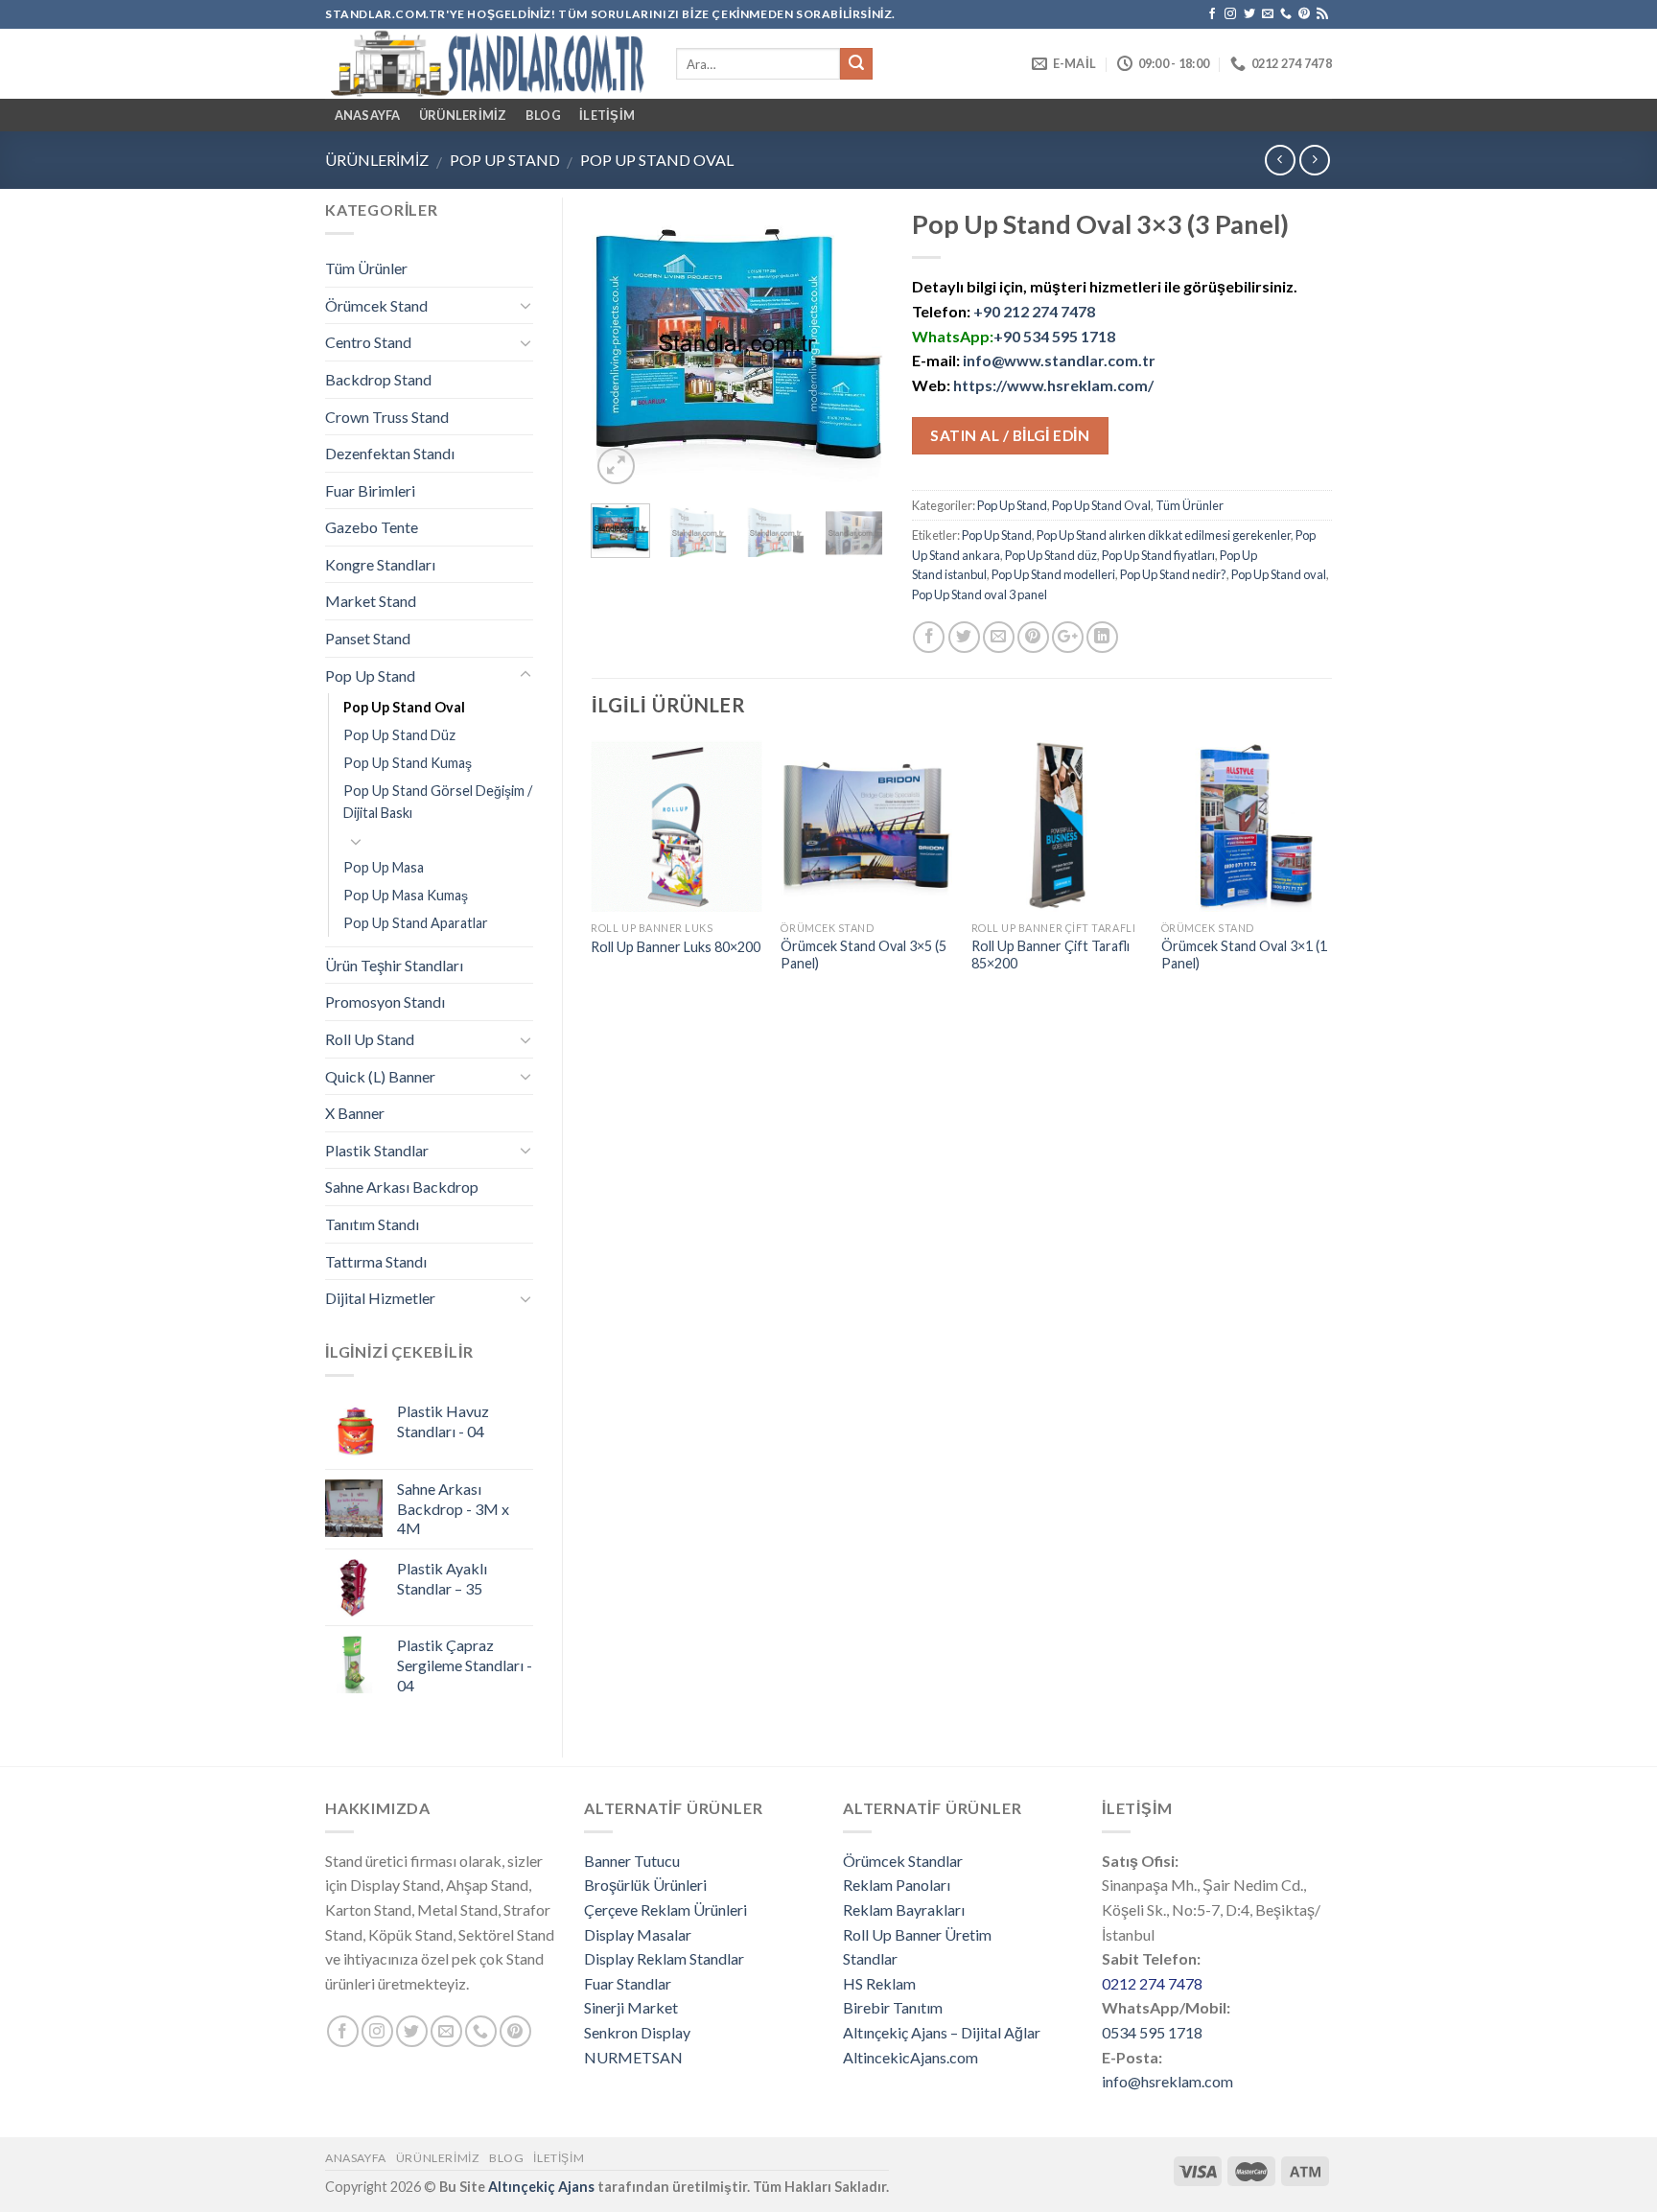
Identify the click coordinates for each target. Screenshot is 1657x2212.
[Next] (853, 344)
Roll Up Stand (370, 1039)
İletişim (607, 115)
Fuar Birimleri (370, 490)
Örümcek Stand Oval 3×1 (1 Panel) (1244, 955)
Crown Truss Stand (387, 417)
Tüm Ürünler (1190, 505)
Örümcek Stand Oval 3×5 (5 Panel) (864, 955)
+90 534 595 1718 (1054, 336)
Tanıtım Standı (372, 1224)
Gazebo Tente (372, 527)
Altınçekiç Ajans (541, 2187)
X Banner (355, 1113)
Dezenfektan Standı (390, 453)
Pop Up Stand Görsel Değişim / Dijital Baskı (438, 802)
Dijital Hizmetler (380, 1298)
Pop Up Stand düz (1051, 555)
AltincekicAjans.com (910, 2057)
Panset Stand (368, 638)
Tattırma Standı (376, 1261)
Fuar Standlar (628, 1983)
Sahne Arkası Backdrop (402, 1187)
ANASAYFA (368, 115)
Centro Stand (368, 342)
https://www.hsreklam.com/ (1053, 385)
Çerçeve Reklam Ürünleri (665, 1909)
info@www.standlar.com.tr (1059, 360)
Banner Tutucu (632, 1861)
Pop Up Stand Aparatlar (416, 923)
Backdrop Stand (378, 379)
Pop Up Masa (384, 867)
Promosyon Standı (385, 1001)
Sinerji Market (631, 2007)
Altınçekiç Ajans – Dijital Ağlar (942, 2032)
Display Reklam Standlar (664, 1958)
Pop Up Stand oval (1279, 574)
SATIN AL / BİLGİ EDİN (1010, 435)
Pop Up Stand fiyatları (1158, 555)
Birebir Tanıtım (893, 2007)
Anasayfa (356, 2158)
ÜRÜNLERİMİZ (463, 115)
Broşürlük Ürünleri (645, 1885)
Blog (543, 115)
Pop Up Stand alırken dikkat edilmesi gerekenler (1164, 535)
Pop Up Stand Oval (657, 160)
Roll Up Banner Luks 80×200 (676, 947)
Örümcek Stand (376, 305)
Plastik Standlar (377, 1150)
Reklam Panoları (897, 1885)
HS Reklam (879, 1983)
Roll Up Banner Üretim (917, 1934)
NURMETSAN (633, 2057)
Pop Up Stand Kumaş (408, 763)
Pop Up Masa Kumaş (406, 895)
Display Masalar (638, 1934)
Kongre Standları (380, 564)
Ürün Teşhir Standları (394, 965)
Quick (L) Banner (380, 1076)
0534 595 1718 (1152, 2032)
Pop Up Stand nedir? (1173, 574)
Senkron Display (637, 2032)
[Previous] (621, 344)
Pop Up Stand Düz (399, 735)
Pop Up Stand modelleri (1053, 574)
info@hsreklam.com (1167, 2081)
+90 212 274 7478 (1034, 311)
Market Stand (371, 601)
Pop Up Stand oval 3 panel (980, 594)
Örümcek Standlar (903, 1861)
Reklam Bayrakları (904, 1909)
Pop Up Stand (505, 160)
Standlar (870, 1958)
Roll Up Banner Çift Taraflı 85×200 (1050, 955)
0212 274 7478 (1152, 1983)
